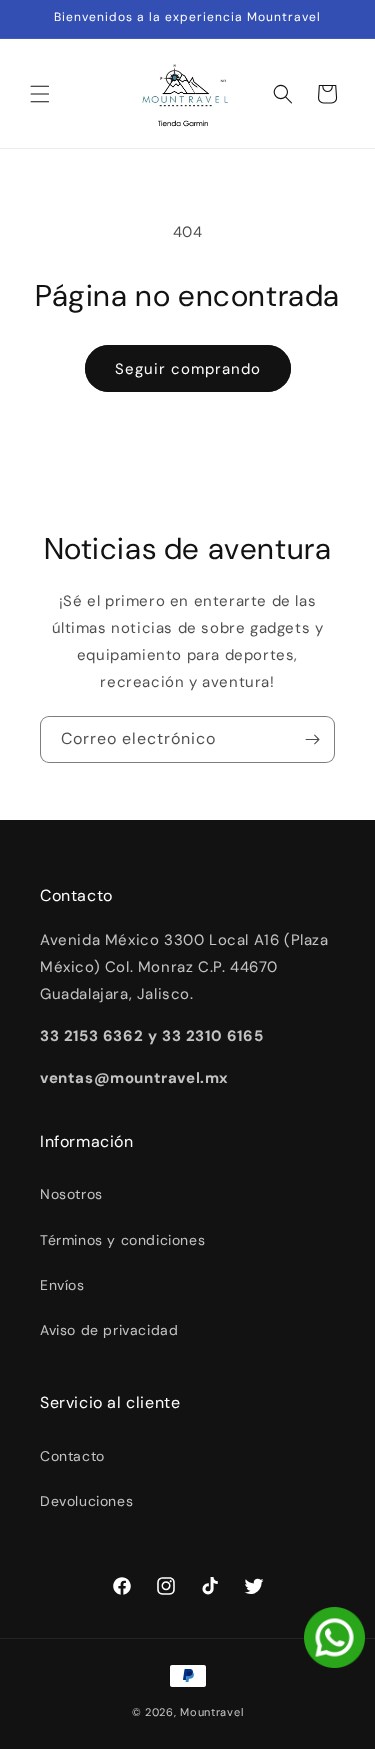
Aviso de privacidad (109, 1330)
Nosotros (71, 1194)
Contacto (72, 1456)
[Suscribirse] (312, 739)
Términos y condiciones (122, 1240)
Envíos (62, 1285)
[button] (40, 94)
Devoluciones (86, 1501)
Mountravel (211, 1712)
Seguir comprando (188, 369)
